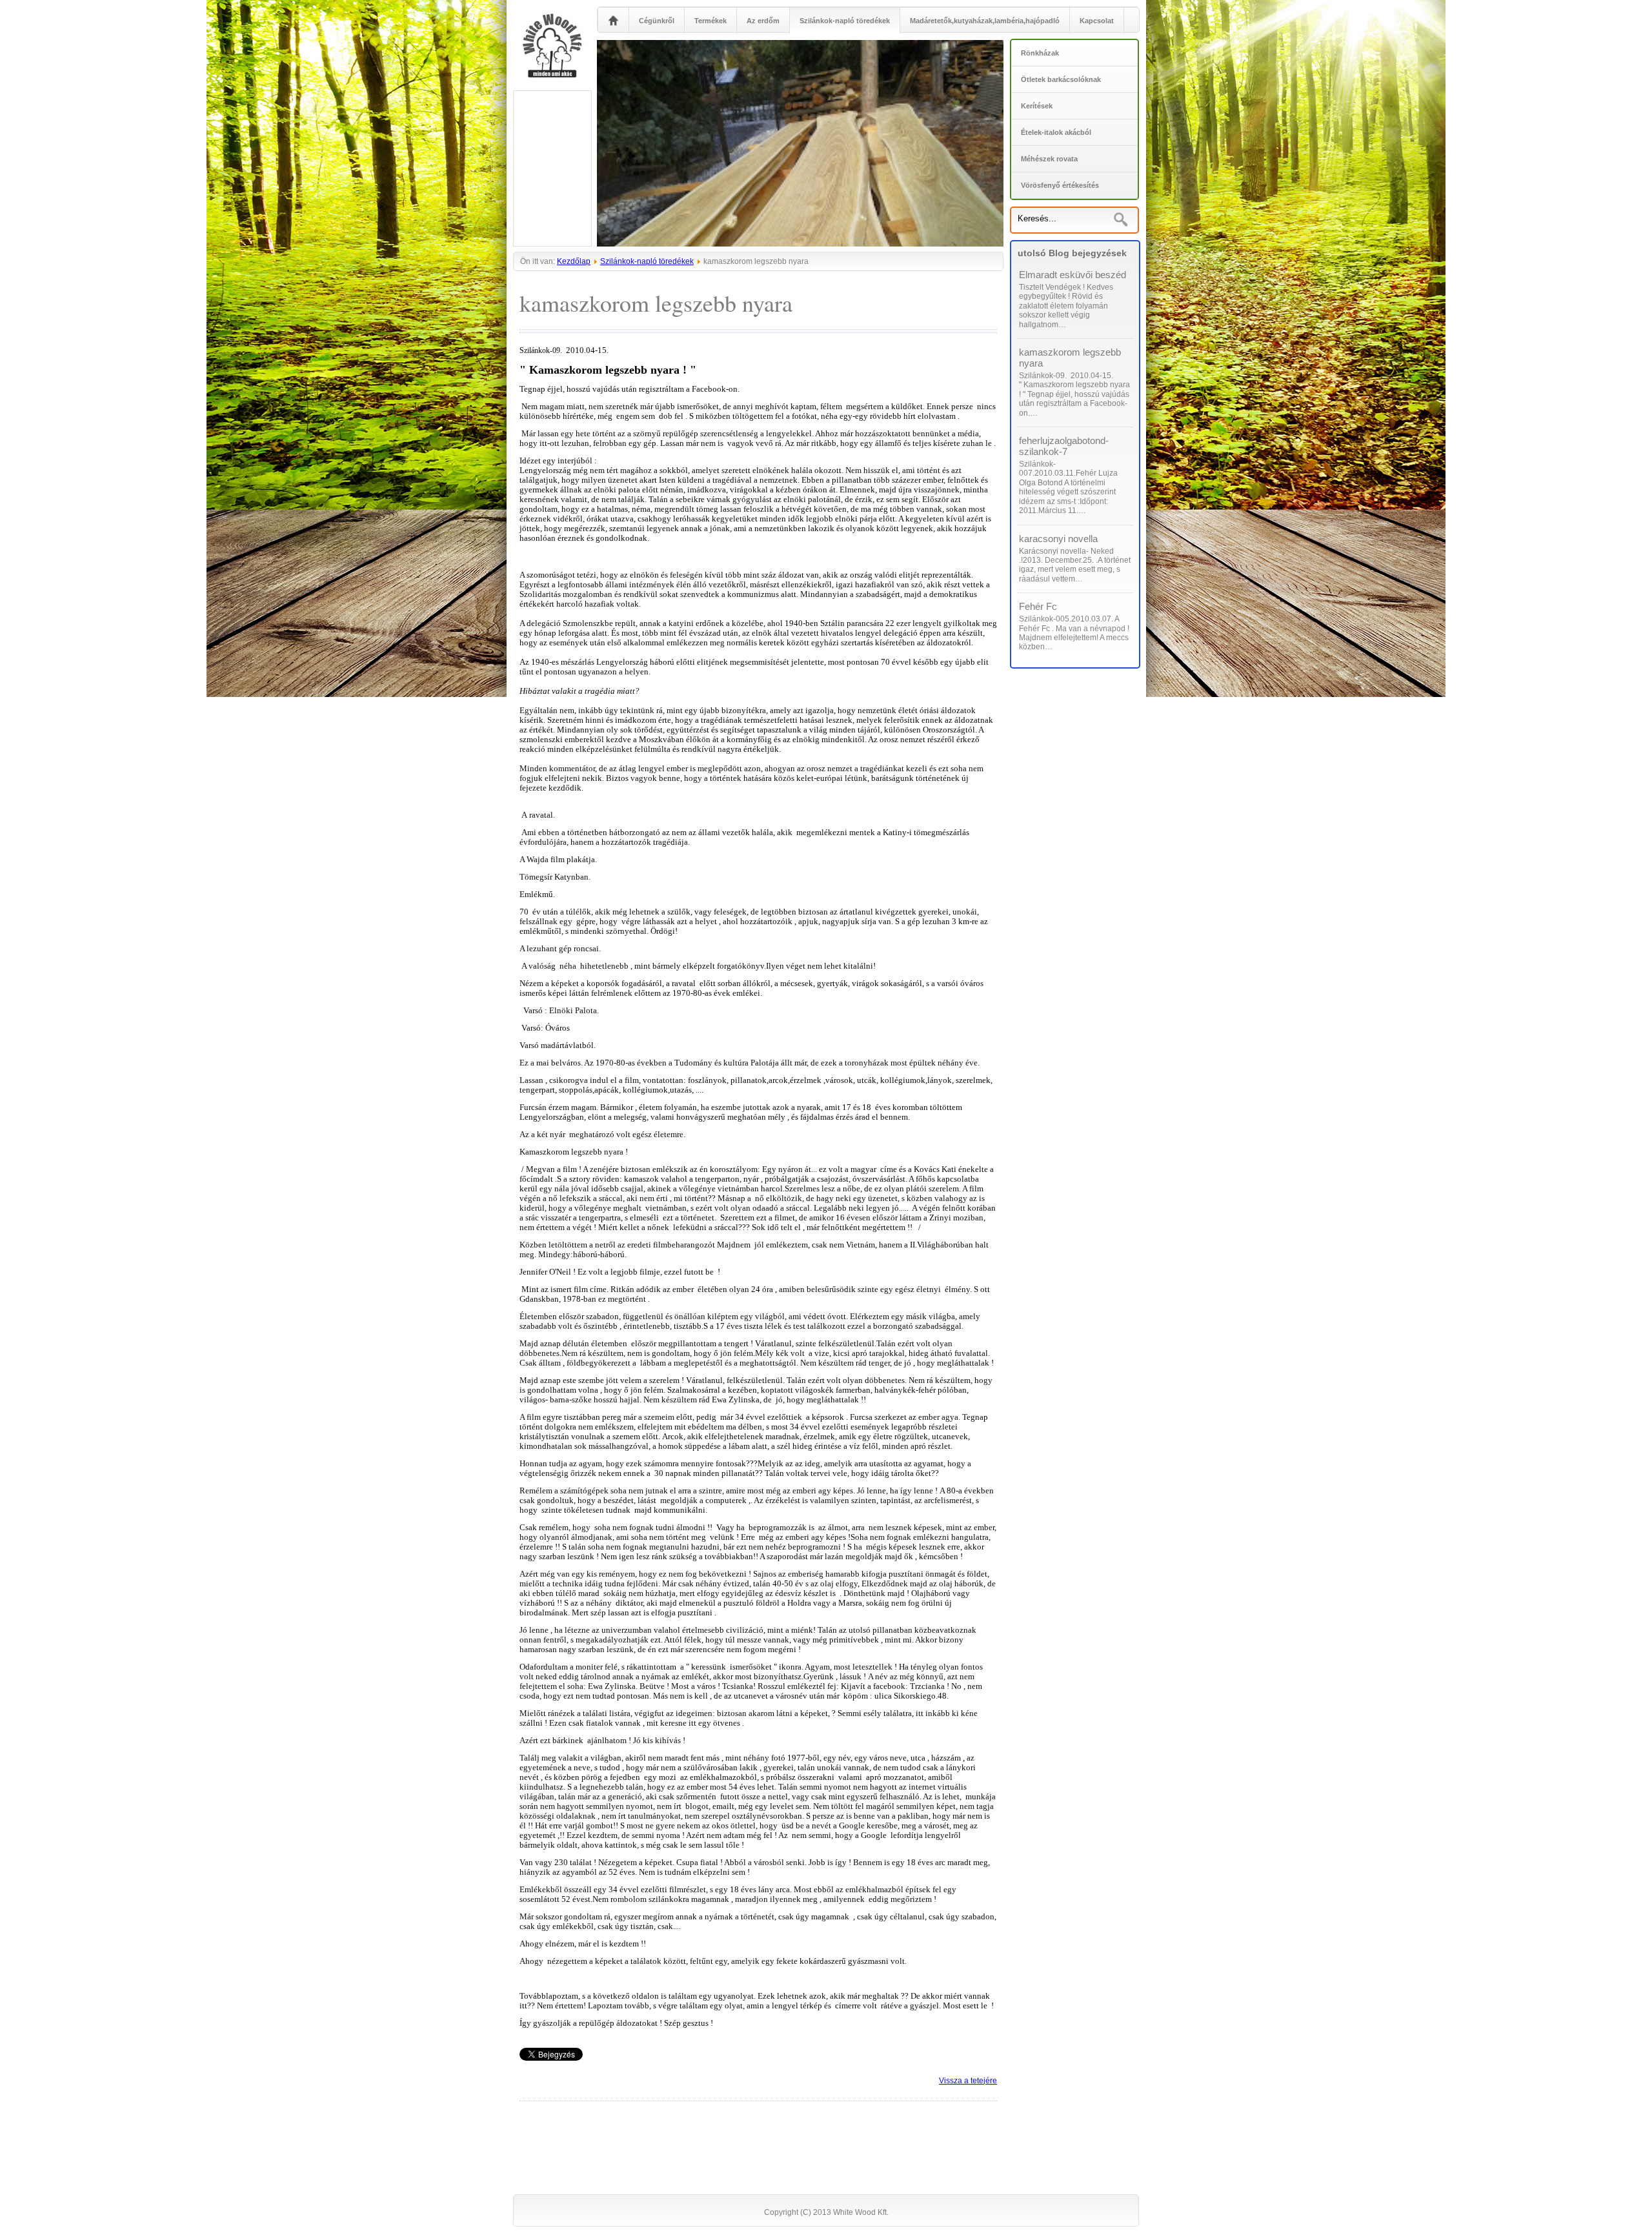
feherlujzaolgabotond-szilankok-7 (1064, 446)
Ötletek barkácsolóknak (1061, 79)
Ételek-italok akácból (1056, 132)
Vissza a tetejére (968, 2081)
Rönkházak (1040, 53)
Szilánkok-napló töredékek (845, 21)
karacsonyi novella (1058, 539)
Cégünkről (657, 21)
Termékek (710, 21)
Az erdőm (763, 21)
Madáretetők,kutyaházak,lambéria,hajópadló (985, 21)
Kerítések (1037, 106)
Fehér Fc (1038, 606)
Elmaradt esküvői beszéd (1073, 275)
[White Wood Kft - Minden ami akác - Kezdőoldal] (613, 31)
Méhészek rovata (1049, 159)
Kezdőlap (574, 261)
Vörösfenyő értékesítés (1060, 185)
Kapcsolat (1097, 21)
